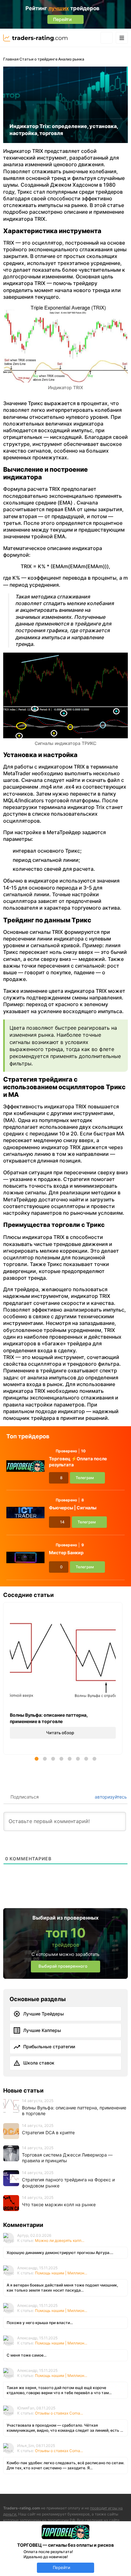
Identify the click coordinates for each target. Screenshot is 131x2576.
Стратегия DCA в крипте (48, 2132)
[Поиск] (107, 38)
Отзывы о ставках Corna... (59, 2413)
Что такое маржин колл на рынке (59, 2204)
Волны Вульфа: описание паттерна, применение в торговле (49, 1718)
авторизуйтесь (110, 1797)
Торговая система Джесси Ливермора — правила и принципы (67, 2158)
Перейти (62, 2567)
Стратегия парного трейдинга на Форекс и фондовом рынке (68, 2183)
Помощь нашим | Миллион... (61, 2273)
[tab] (37, 1759)
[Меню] (122, 38)
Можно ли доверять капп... (60, 2240)
